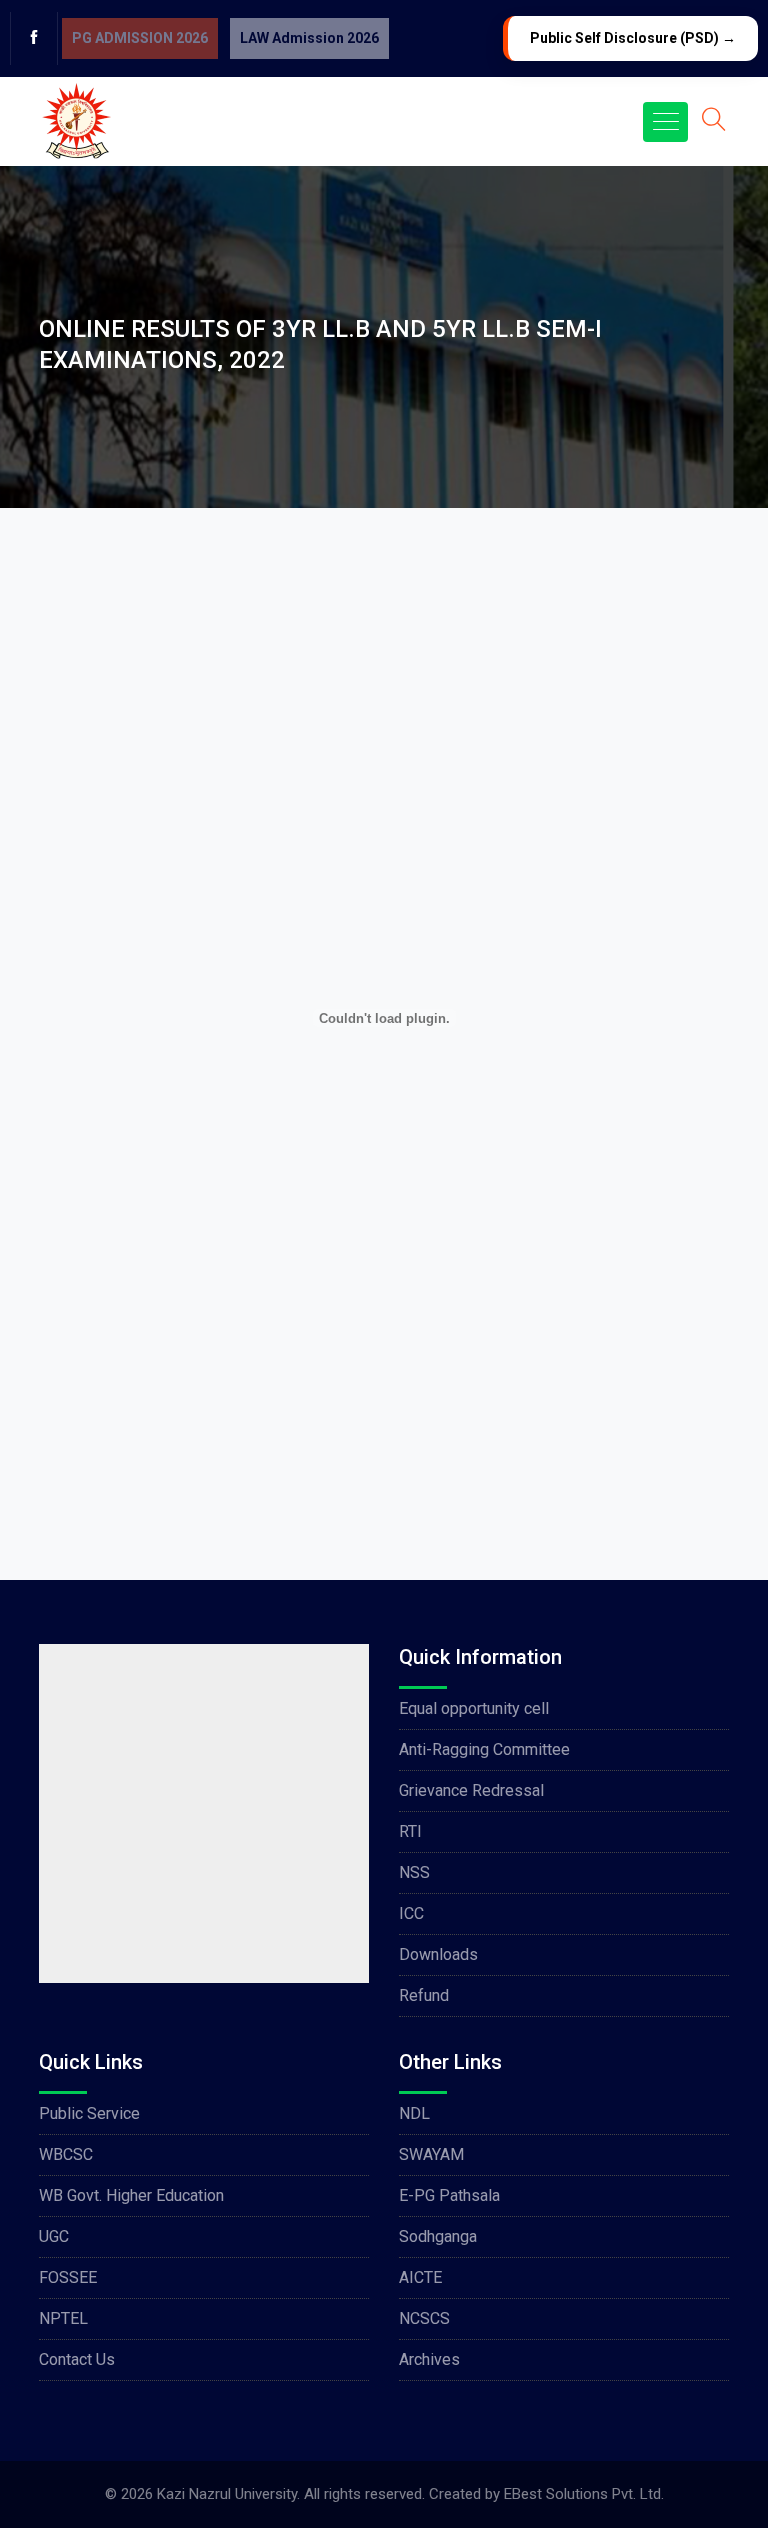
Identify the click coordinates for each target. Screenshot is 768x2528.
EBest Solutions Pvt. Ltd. (584, 2494)
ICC (411, 1913)
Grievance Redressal (471, 1790)
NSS (414, 1872)
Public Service (89, 2113)
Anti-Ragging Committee (484, 1749)
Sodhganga (438, 2236)
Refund (424, 1995)
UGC (54, 2236)
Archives (429, 2359)
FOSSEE (68, 2277)
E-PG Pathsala (449, 2195)
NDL (414, 2113)
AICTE (420, 2277)
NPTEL (63, 2318)
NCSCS (424, 2318)
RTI (410, 1831)
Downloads (438, 1954)
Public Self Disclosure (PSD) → (633, 38)
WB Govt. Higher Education (131, 2195)
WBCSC (66, 2154)
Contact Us (77, 2359)
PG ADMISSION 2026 (140, 38)
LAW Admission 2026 (309, 38)
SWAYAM (431, 2154)
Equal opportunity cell (474, 1708)
